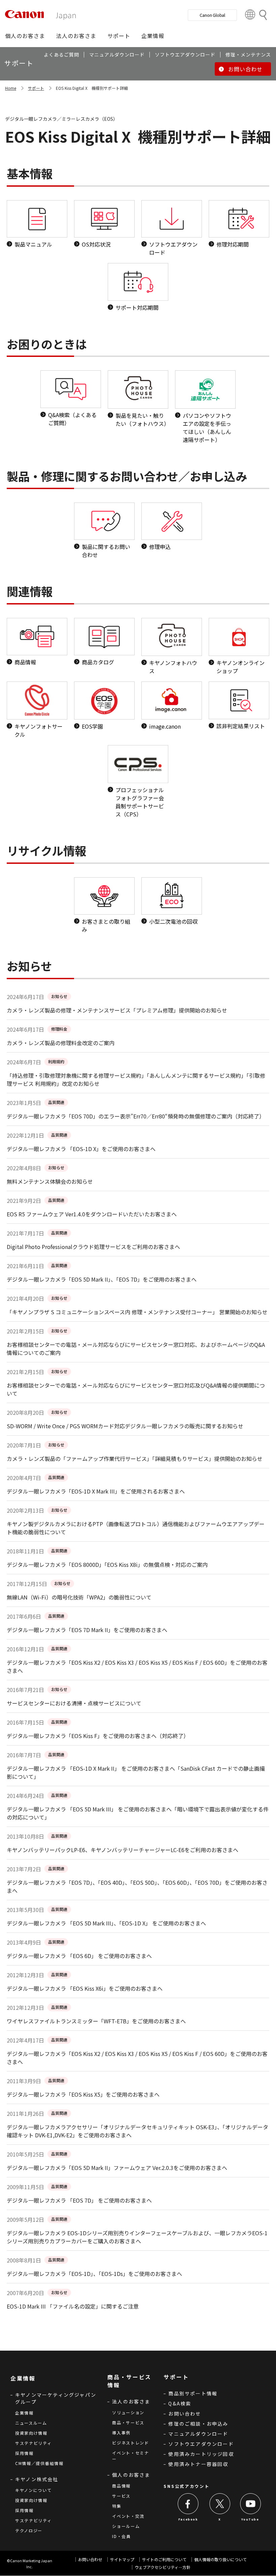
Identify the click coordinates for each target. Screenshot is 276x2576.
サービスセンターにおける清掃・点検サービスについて (74, 1703)
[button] (25, 36)
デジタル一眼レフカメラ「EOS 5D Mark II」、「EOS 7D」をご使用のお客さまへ (102, 1279)
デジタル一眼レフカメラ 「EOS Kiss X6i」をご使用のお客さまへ (85, 1988)
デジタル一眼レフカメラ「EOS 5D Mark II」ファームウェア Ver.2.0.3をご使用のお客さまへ (117, 2168)
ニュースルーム (31, 2423)
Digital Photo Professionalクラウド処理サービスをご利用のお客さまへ (93, 1247)
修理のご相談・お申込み (198, 2424)
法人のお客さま (131, 2401)
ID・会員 (122, 2536)
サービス (121, 2496)
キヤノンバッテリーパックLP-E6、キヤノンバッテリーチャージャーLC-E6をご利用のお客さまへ (123, 1850)
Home (11, 88)
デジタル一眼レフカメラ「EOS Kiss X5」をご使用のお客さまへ (83, 2094)
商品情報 (121, 2486)
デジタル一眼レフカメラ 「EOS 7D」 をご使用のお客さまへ (79, 2200)
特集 (117, 2506)
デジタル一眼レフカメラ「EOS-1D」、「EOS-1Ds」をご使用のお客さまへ (94, 2274)
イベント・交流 (128, 2516)
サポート (36, 88)
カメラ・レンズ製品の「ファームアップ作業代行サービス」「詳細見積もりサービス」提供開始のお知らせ (135, 1459)
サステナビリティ (33, 2443)
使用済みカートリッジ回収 (201, 2454)
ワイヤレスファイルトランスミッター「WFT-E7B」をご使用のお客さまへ (96, 2021)
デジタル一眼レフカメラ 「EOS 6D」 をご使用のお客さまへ (79, 1956)
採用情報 (24, 2453)
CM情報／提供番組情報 (39, 2463)
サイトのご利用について (164, 2559)
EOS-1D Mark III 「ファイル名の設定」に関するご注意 (73, 2306)
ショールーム (126, 2526)
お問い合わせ (185, 2414)
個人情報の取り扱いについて (220, 2559)
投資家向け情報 (31, 2433)
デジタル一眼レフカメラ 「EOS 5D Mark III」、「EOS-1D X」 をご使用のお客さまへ (106, 1923)
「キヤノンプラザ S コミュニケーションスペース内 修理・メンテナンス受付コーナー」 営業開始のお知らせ (137, 1312)
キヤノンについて (33, 2490)
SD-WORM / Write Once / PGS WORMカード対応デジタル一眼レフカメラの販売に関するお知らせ (125, 1426)
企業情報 (24, 2413)
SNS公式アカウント (186, 2486)
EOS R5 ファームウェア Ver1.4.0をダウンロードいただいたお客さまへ (92, 1214)
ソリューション (128, 2412)
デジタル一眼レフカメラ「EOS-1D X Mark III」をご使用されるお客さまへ (96, 1491)
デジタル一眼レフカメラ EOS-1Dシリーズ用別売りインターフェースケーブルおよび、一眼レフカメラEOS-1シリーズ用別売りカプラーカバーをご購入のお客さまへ (137, 2237)
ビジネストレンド (131, 2443)
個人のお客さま (131, 2475)
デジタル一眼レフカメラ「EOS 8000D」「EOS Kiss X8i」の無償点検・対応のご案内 (107, 1565)
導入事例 (121, 2433)
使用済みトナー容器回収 (198, 2464)
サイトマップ (122, 2559)
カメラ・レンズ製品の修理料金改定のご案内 (61, 1043)
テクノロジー (29, 2530)
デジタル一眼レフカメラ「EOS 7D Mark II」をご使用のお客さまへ (87, 1630)
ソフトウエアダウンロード (201, 2444)
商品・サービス (128, 2422)
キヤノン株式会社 (37, 2479)
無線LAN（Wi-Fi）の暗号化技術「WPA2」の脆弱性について (79, 1597)
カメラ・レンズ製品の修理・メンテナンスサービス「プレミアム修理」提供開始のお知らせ (117, 1010)
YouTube (250, 2519)
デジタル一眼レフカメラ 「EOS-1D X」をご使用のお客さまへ (81, 1149)
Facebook (188, 2519)
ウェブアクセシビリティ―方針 (163, 2567)
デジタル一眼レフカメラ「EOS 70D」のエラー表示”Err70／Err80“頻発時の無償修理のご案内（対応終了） (136, 1116)
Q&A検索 (180, 2403)
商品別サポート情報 (193, 2393)
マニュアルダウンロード (198, 2434)
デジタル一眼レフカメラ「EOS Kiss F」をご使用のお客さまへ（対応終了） (98, 1736)
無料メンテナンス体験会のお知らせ (50, 1181)
